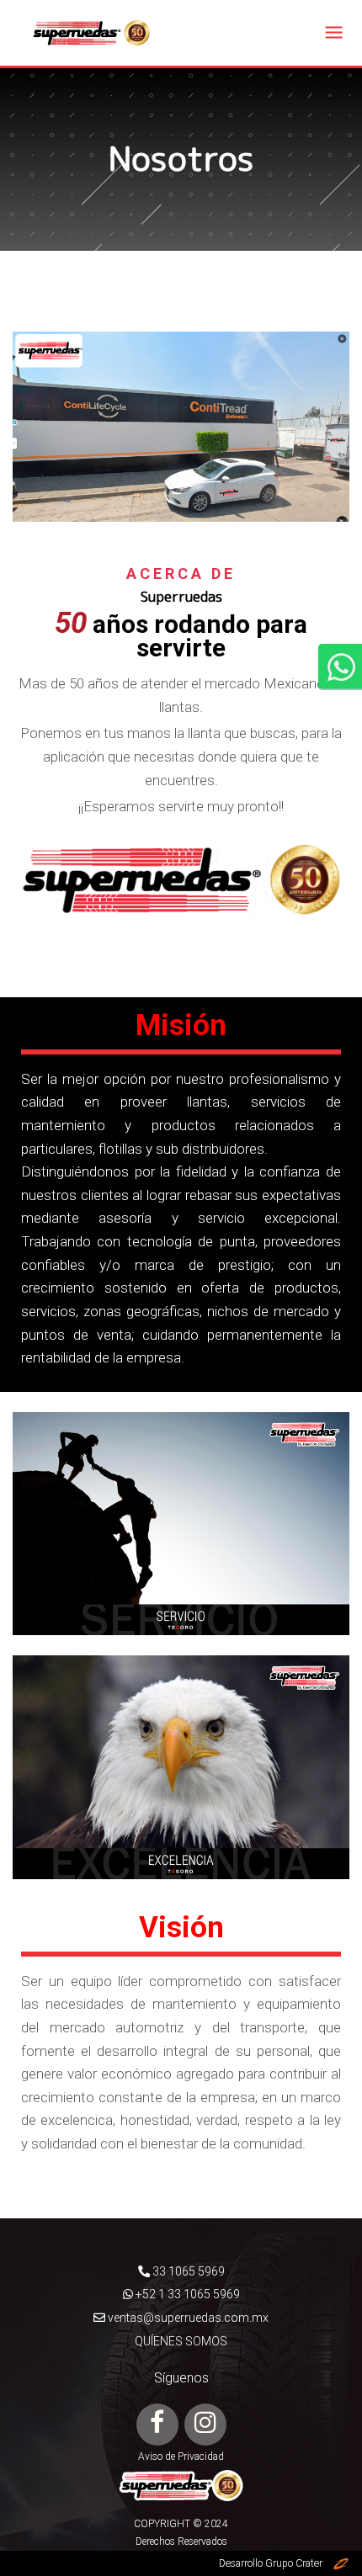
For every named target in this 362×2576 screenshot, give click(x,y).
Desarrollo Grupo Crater (276, 2563)
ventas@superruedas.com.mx (187, 2318)
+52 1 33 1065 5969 (186, 2294)
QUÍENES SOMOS (181, 2341)
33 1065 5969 (187, 2271)
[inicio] (91, 31)
